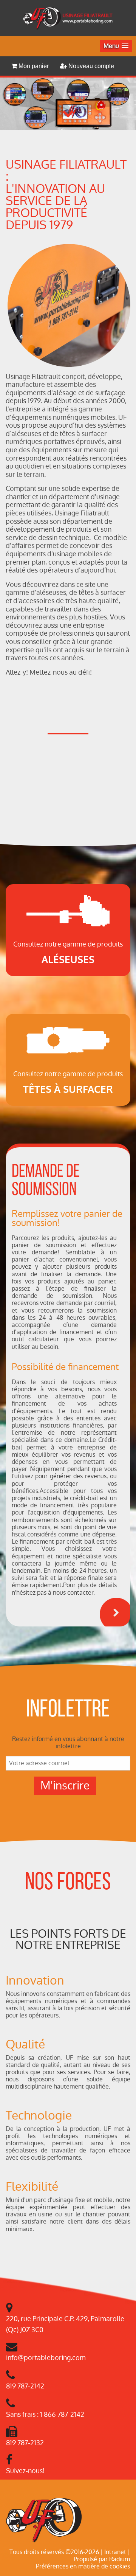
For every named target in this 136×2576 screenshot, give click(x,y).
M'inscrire (65, 1785)
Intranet (115, 2552)
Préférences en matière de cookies (83, 2566)
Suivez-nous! (25, 2471)
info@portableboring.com (46, 2358)
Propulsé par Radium (102, 2559)
